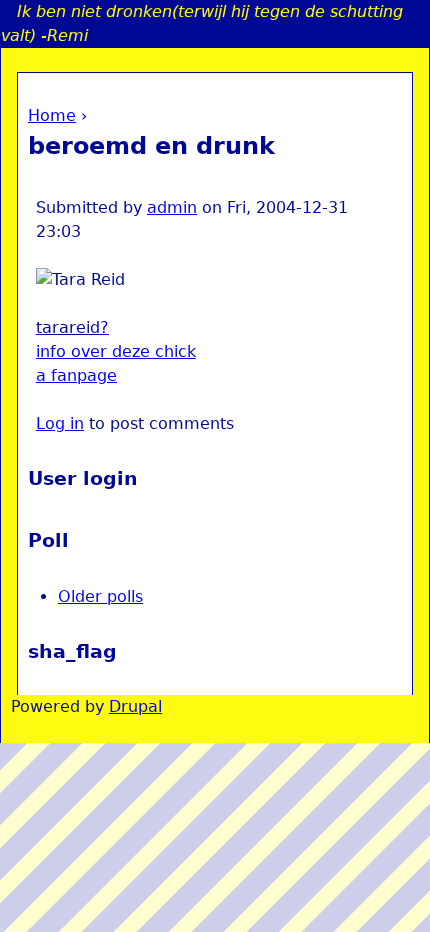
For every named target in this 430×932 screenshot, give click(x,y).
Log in (60, 423)
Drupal (135, 706)
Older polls (100, 596)
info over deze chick (116, 351)
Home (52, 115)
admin (172, 207)
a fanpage (76, 375)
